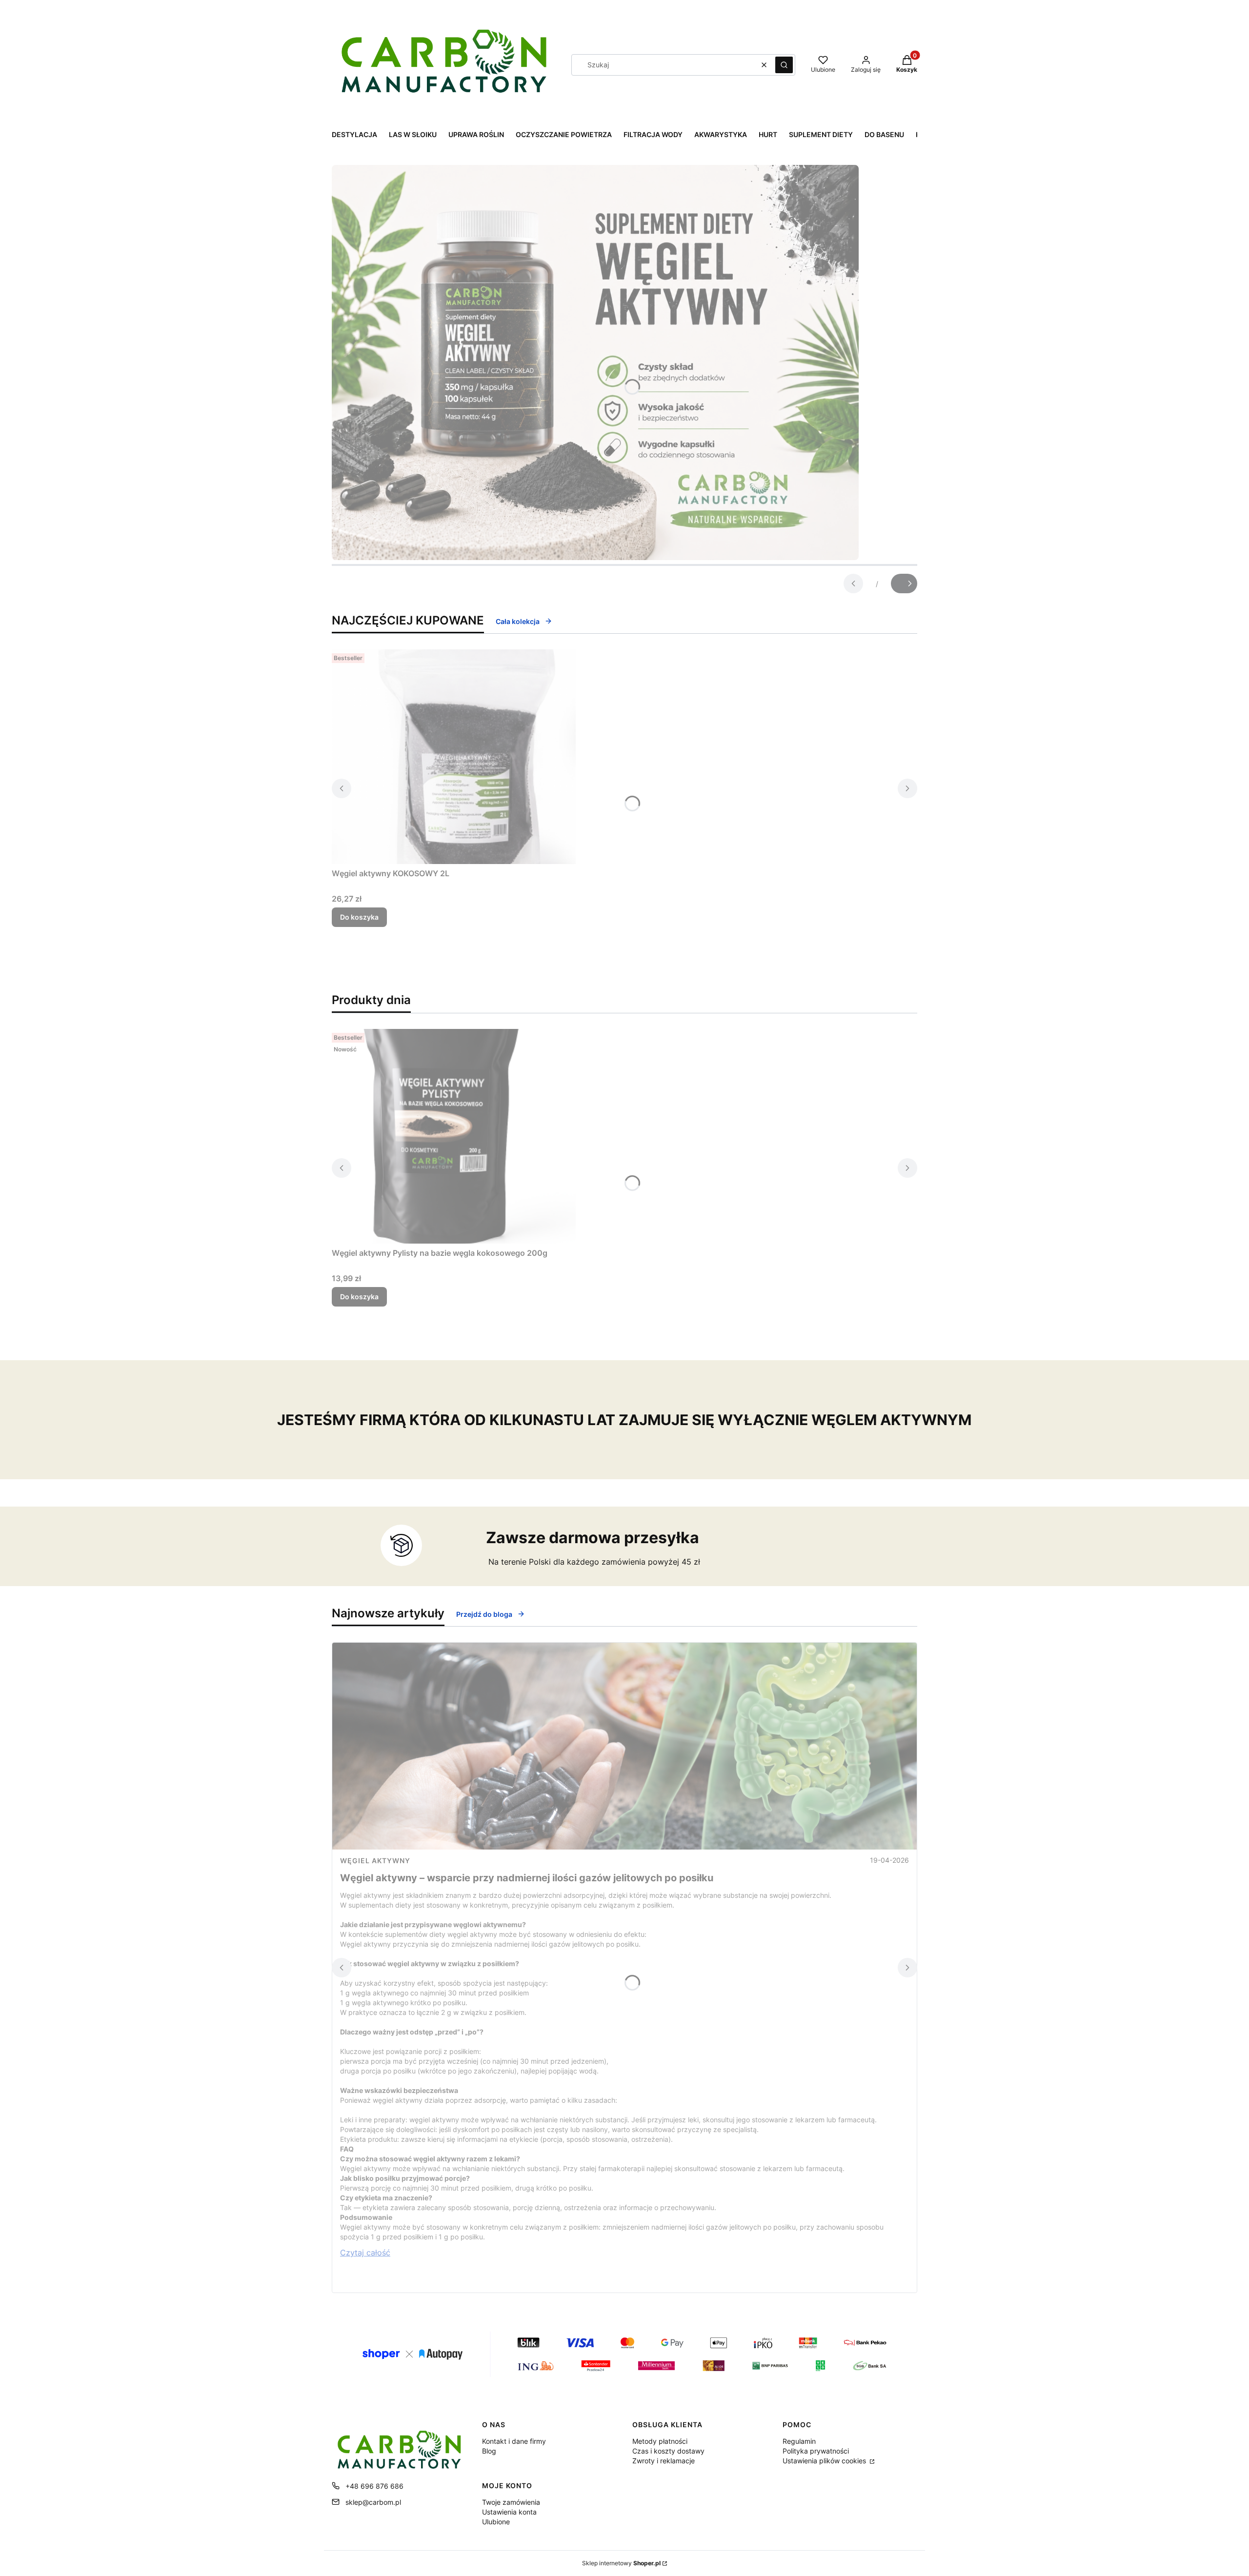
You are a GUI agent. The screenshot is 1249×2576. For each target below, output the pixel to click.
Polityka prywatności (816, 2451)
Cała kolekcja (518, 621)
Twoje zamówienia (511, 2502)
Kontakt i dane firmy (514, 2441)
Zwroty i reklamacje (664, 2461)
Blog (489, 2451)
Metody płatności (660, 2441)
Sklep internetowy (621, 2563)
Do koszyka (359, 917)
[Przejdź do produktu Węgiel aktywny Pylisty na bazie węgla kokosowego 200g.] (454, 1136)
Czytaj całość (365, 2253)
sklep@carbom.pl (373, 2502)
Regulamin (799, 2441)
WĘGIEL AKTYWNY (375, 1861)
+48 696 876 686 (374, 2486)
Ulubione (496, 2522)
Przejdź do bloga (484, 1614)
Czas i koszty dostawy (668, 2451)
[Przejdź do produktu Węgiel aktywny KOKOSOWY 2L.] (454, 757)
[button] (784, 65)
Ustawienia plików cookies (825, 2461)
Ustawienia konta (509, 2512)
